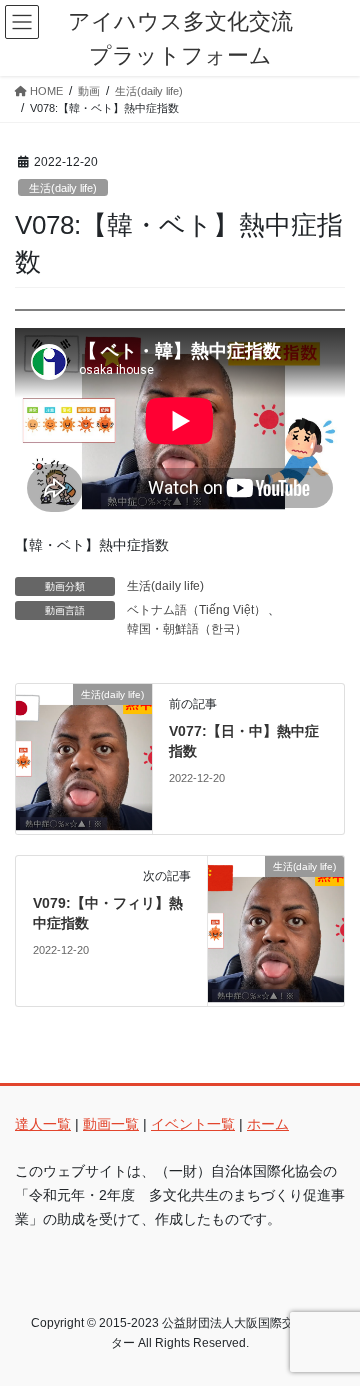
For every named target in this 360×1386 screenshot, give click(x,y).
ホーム (268, 1124)
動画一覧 (111, 1124)
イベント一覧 (193, 1124)
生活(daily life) (63, 188)
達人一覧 (43, 1124)
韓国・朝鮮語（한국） (187, 629)
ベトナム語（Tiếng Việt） (196, 610)
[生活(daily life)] (84, 758)
